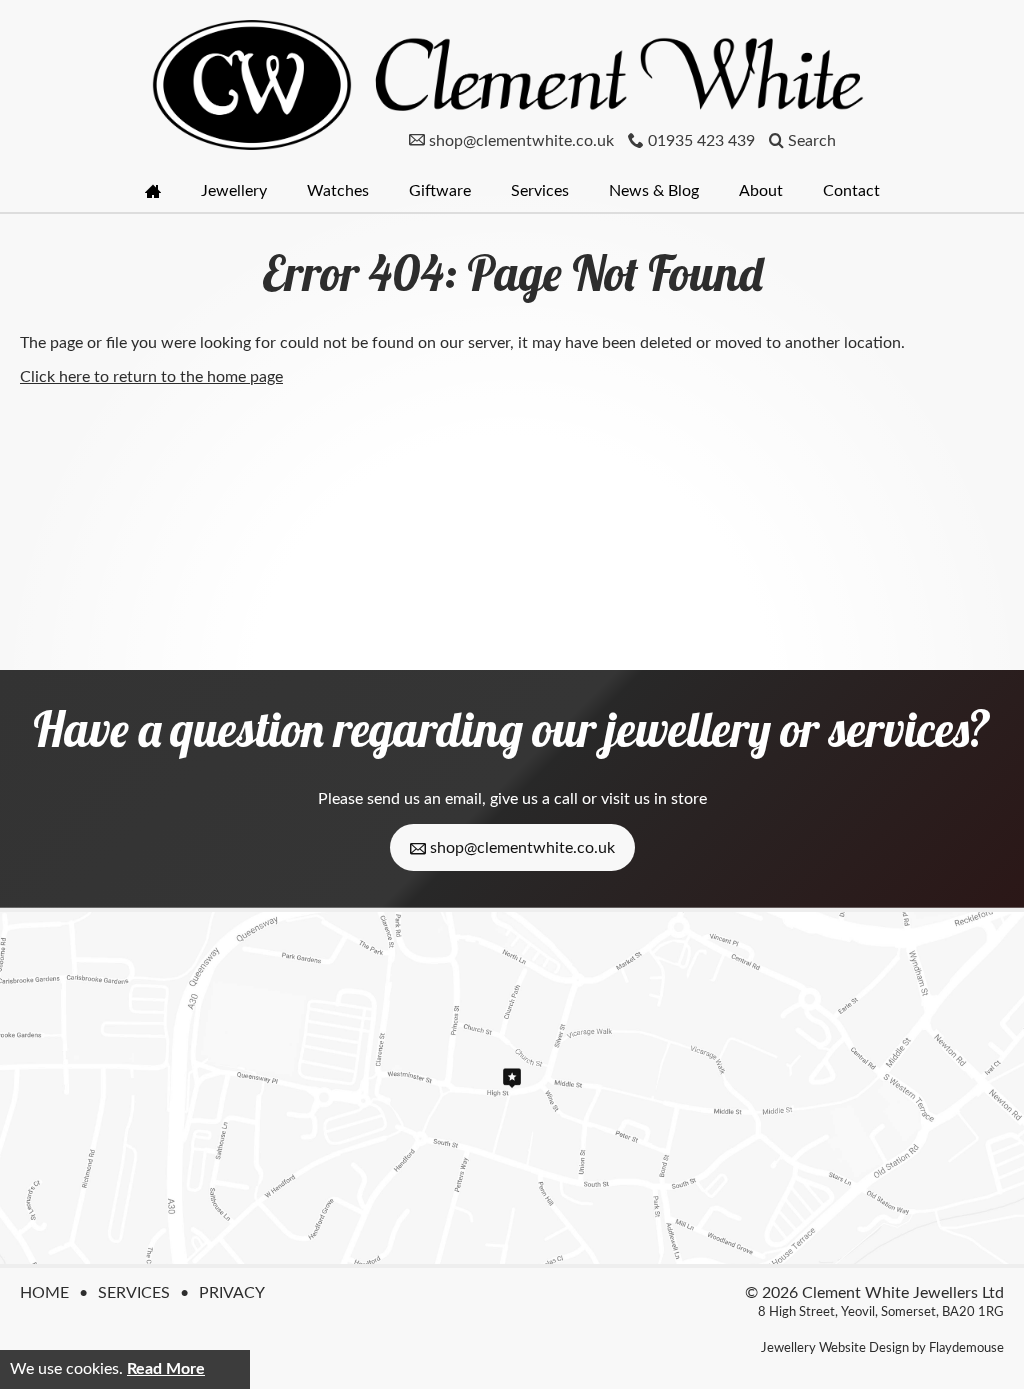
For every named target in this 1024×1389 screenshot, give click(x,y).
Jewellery (234, 191)
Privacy (232, 1293)
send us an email (424, 799)
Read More (166, 1369)
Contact (851, 191)
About (761, 191)
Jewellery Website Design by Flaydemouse (882, 1348)
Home (44, 1293)
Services (540, 191)
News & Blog (654, 191)
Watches (338, 191)
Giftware (440, 191)
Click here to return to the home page (151, 377)
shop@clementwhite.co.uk (520, 848)
